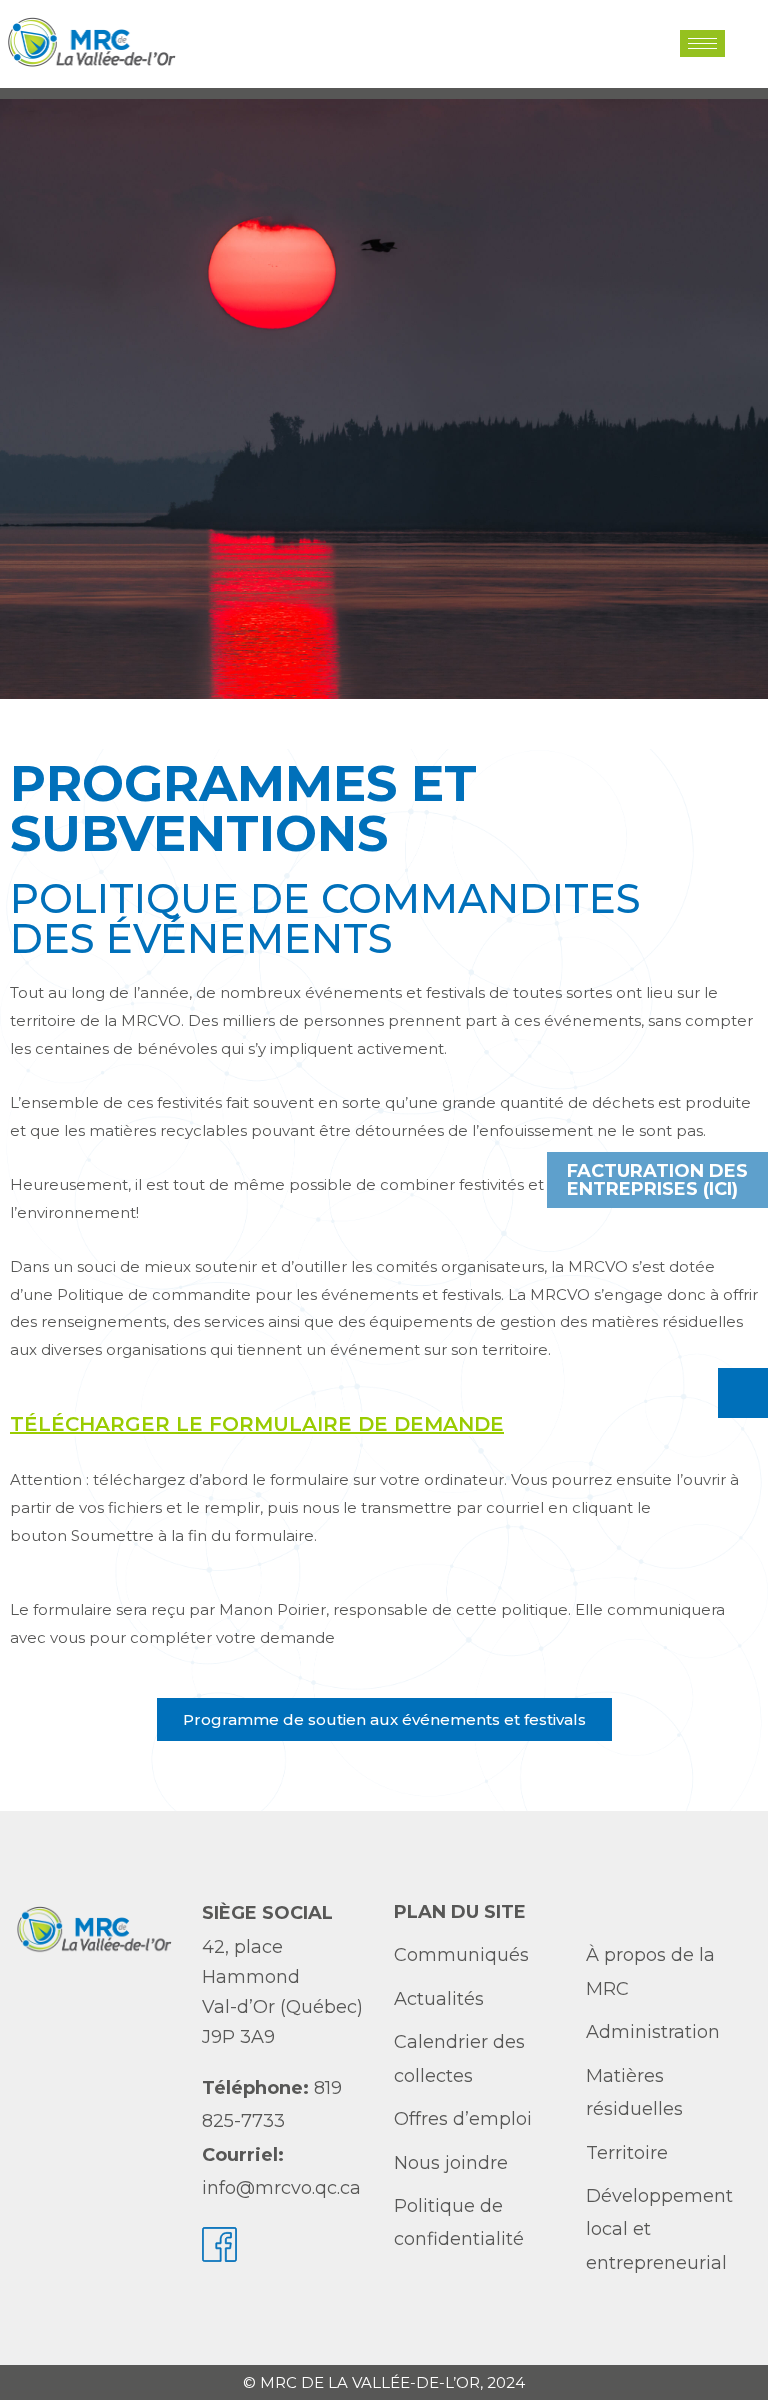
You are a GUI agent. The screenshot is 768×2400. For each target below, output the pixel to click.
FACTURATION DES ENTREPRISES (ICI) (657, 1180)
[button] (741, 43)
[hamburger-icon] (702, 43)
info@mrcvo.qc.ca (281, 2188)
